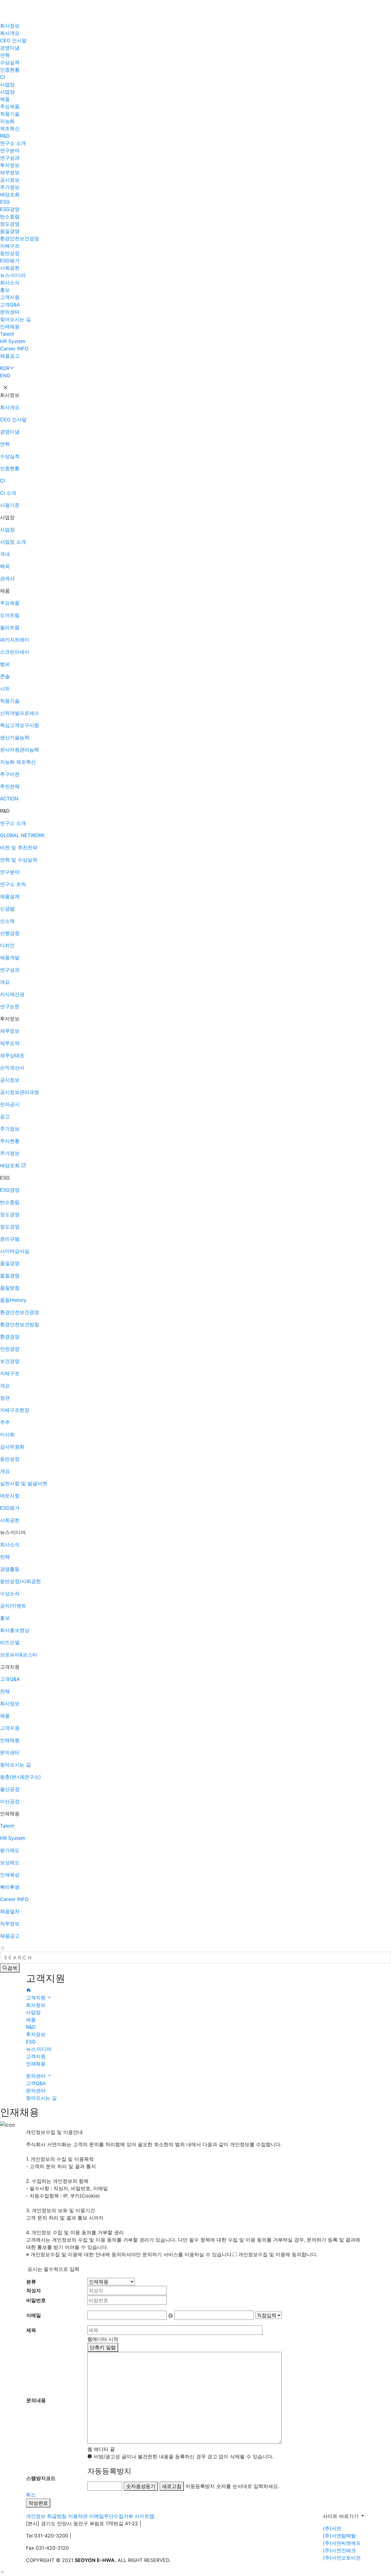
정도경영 (10, 224)
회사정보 (10, 26)
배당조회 (10, 194)
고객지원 (10, 297)
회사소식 (10, 282)
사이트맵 (144, 2516)
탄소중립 (10, 216)
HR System (13, 341)
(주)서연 (332, 2528)
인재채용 (10, 327)
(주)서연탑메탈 (339, 2536)
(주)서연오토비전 (342, 2558)
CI (2, 77)
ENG (5, 375)
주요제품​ (10, 106)
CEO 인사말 (13, 40)
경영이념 (10, 48)
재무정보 (10, 172)
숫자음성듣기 (141, 2486)
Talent (7, 334)
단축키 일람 (103, 2347)
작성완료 (38, 2503)
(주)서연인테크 (339, 2550)
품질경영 (10, 231)
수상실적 (10, 62)
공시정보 (10, 180)
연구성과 (10, 158)
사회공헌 (10, 268)
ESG (5, 202)
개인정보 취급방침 (46, 2516)
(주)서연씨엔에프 (342, 2543)
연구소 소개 (13, 143)
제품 (5, 99)
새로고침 (172, 2486)
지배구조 (10, 246)
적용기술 (10, 114)
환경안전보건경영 (20, 238)
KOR (5, 368)
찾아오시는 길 (15, 319)
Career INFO (14, 349)
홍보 (5, 290)
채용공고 (10, 356)
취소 (31, 2495)
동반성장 (10, 253)
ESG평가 (10, 260)
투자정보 (10, 165)
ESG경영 (10, 209)
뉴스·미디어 (13, 275)
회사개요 (10, 33)
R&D (5, 136)
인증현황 (10, 70)
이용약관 (78, 2516)
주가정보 (10, 187)
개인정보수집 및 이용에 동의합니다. (278, 2254)
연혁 (5, 55)
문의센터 (10, 312)
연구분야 (10, 150)
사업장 (7, 84)
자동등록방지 (109, 2471)
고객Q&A (10, 304)
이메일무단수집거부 (111, 2516)
